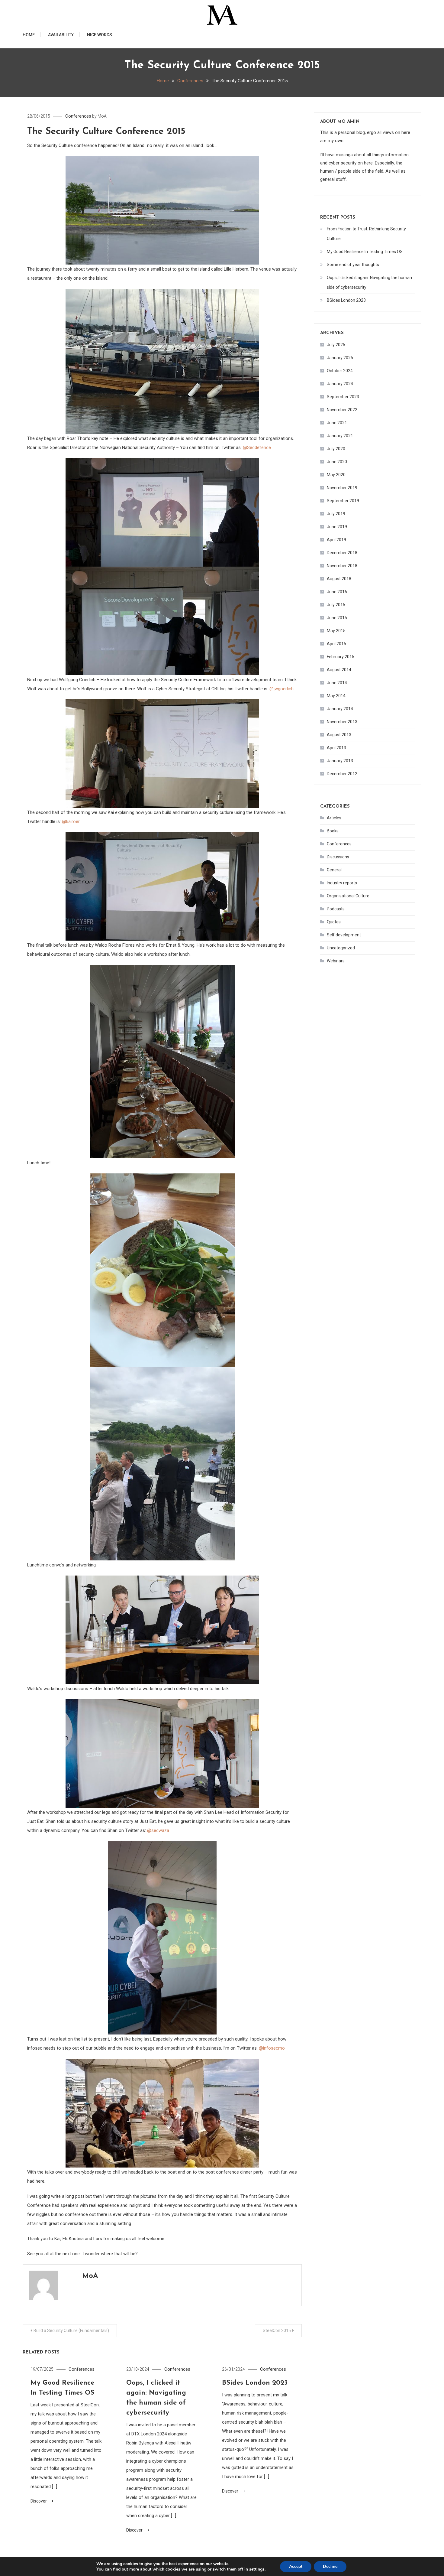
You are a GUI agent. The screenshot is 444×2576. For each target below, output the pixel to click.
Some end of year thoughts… (354, 265)
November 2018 (342, 566)
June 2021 (337, 423)
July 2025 (336, 345)
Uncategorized (341, 948)
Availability (61, 35)
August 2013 (339, 735)
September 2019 (343, 501)
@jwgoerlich (282, 689)
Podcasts (336, 909)
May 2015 (336, 631)
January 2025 (340, 358)
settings (257, 2569)
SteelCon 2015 (277, 2330)
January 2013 (340, 761)
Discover (39, 2501)
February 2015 (341, 657)
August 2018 (339, 579)
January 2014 (340, 709)
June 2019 (337, 527)
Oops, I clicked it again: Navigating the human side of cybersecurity (369, 282)
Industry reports (342, 883)
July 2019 (336, 514)
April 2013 (336, 748)
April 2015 (336, 644)
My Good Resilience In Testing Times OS (365, 252)
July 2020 (336, 449)
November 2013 (342, 722)
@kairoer (71, 821)
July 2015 (336, 605)
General (334, 870)
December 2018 (342, 553)
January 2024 (340, 384)
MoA (102, 116)
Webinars (336, 961)
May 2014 (336, 696)
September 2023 (343, 397)
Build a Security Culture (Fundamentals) (71, 2330)
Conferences (78, 116)
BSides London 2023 (255, 2383)
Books (333, 831)
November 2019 (342, 488)
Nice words (100, 35)
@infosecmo (272, 2048)
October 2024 (340, 371)
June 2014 (337, 683)
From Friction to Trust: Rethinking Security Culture (366, 234)
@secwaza (158, 1830)
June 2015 (337, 618)
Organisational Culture (348, 896)
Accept (296, 2566)
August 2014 (339, 670)
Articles (334, 818)
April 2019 (336, 540)
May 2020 (336, 475)
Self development (344, 935)
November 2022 (342, 410)
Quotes (334, 922)
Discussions (338, 857)
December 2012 (342, 774)
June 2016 (337, 592)
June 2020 (337, 462)
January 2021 (340, 436)
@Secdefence (257, 447)
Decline (330, 2566)
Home (29, 35)
